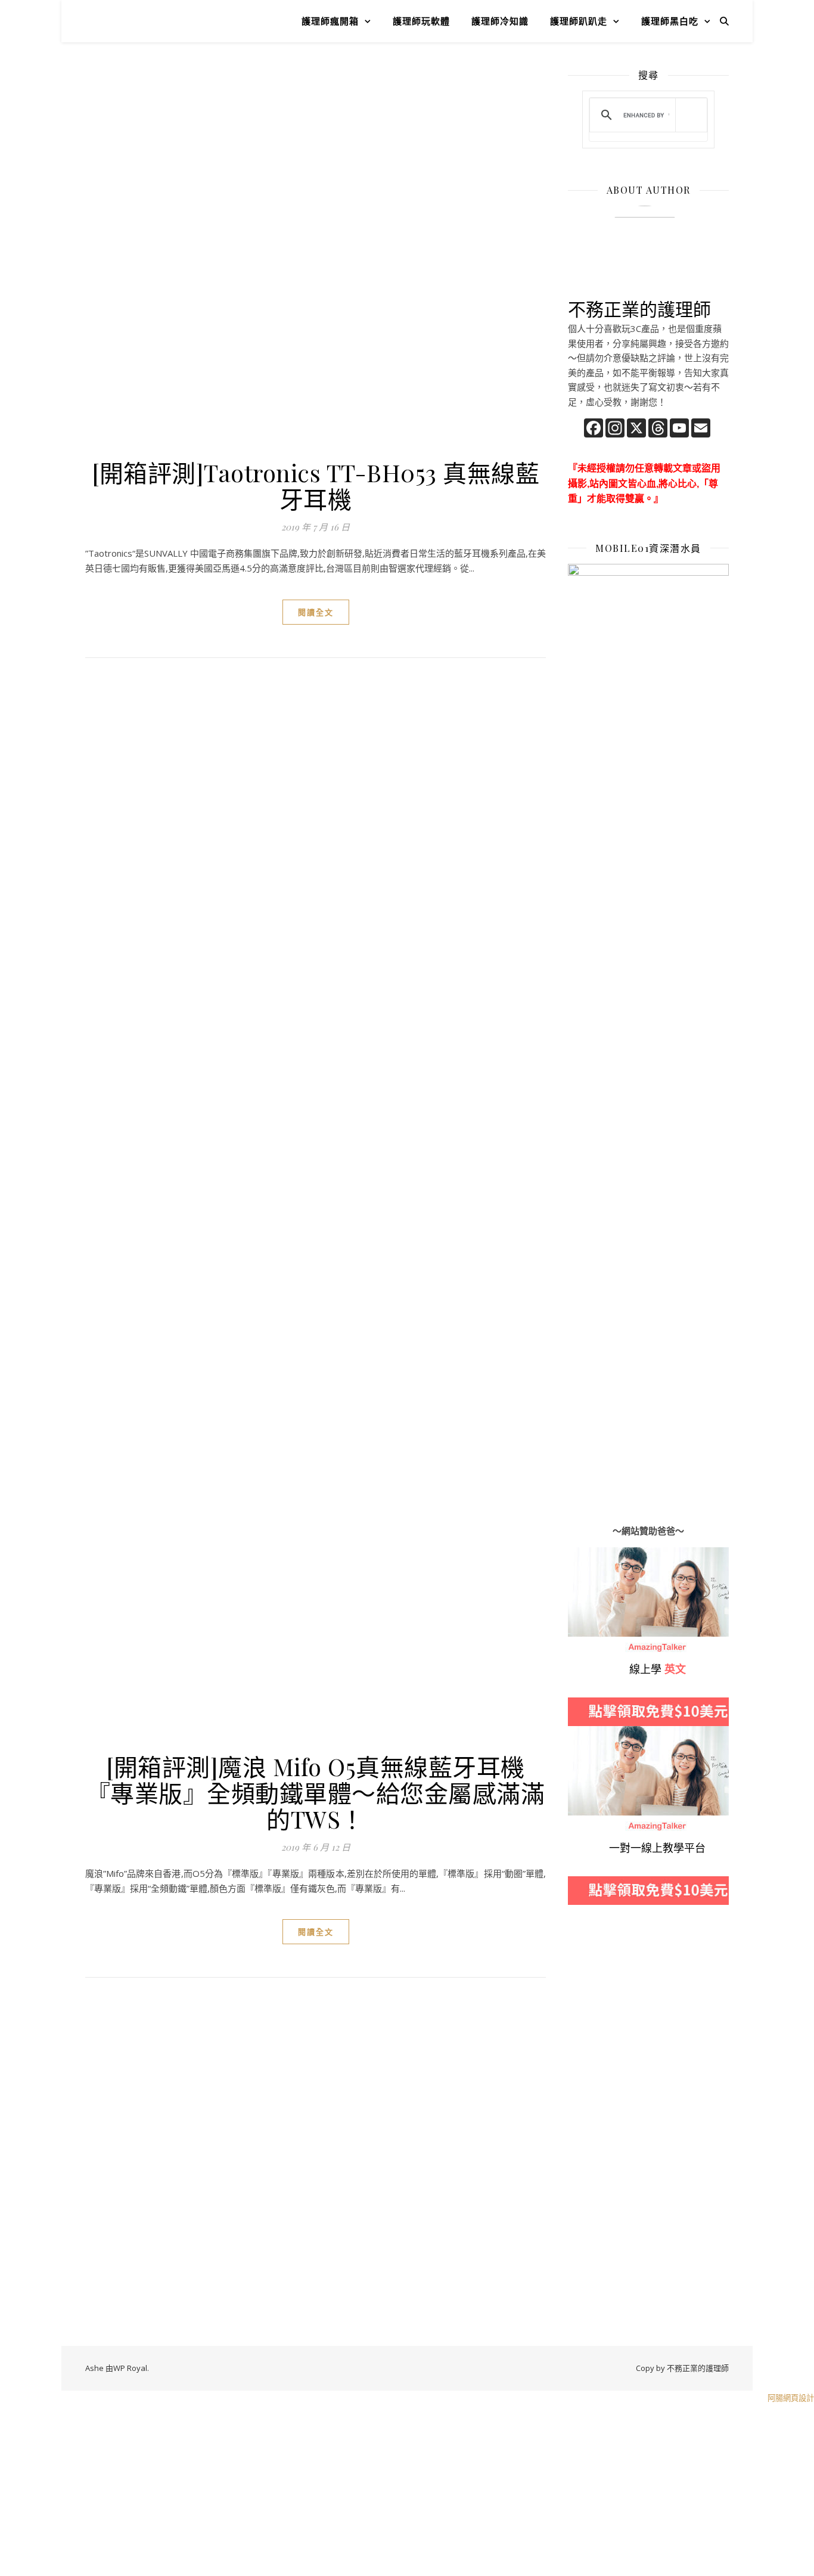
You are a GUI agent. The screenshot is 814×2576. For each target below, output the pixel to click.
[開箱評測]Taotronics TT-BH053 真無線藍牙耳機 (316, 485)
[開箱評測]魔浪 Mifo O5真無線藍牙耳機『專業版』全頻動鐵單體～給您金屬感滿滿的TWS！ (316, 1793)
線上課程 (586, 1733)
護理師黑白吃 (670, 21)
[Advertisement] (316, 156)
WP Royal (130, 2368)
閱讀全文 (316, 612)
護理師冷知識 (500, 21)
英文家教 (586, 1554)
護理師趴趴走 (579, 21)
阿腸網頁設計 (791, 2398)
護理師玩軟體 (421, 21)
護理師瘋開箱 (330, 21)
